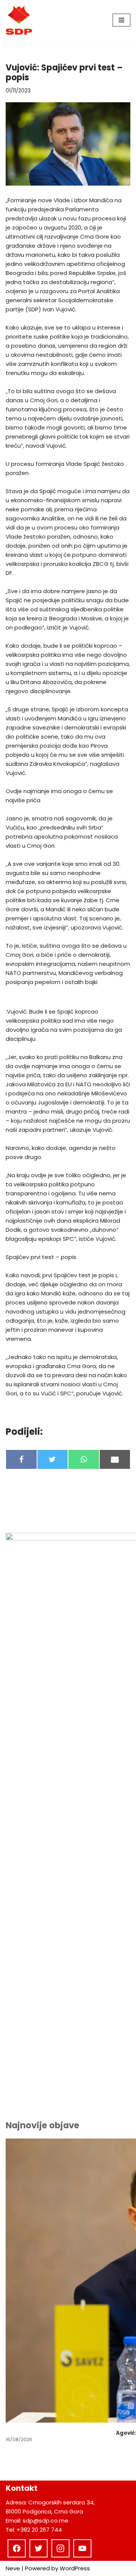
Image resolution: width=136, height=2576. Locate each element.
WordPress (75, 2568)
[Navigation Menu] (121, 20)
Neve (13, 2568)
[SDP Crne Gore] (19, 20)
